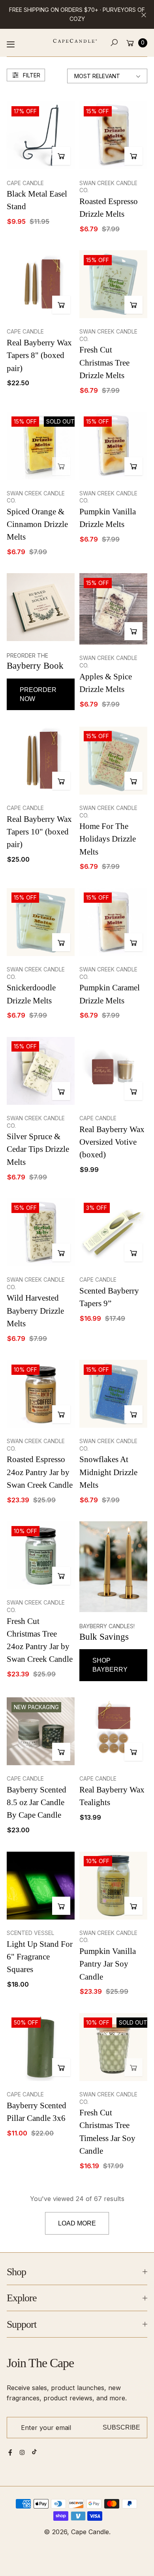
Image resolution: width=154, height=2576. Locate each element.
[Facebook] (10, 2452)
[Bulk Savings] (113, 1566)
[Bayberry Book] (41, 607)
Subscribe (121, 2427)
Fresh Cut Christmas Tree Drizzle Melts (104, 362)
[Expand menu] (11, 44)
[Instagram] (22, 2452)
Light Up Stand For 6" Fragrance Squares (40, 1957)
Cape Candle (90, 2532)
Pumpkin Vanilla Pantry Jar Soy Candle (108, 1964)
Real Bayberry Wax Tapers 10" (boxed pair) (39, 832)
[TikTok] (34, 2452)
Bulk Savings (104, 1637)
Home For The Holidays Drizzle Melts (108, 839)
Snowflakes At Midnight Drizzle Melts (108, 1472)
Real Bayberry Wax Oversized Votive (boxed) (112, 1142)
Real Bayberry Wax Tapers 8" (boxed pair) (39, 355)
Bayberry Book (35, 666)
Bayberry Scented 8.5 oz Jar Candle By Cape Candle (37, 1802)
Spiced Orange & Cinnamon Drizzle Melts (37, 524)
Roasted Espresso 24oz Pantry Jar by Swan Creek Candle (40, 1472)
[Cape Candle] (75, 41)
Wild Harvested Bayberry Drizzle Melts (35, 1310)
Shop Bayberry (110, 1665)
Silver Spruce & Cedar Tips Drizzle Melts (38, 1149)
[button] (114, 43)
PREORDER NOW (38, 694)
